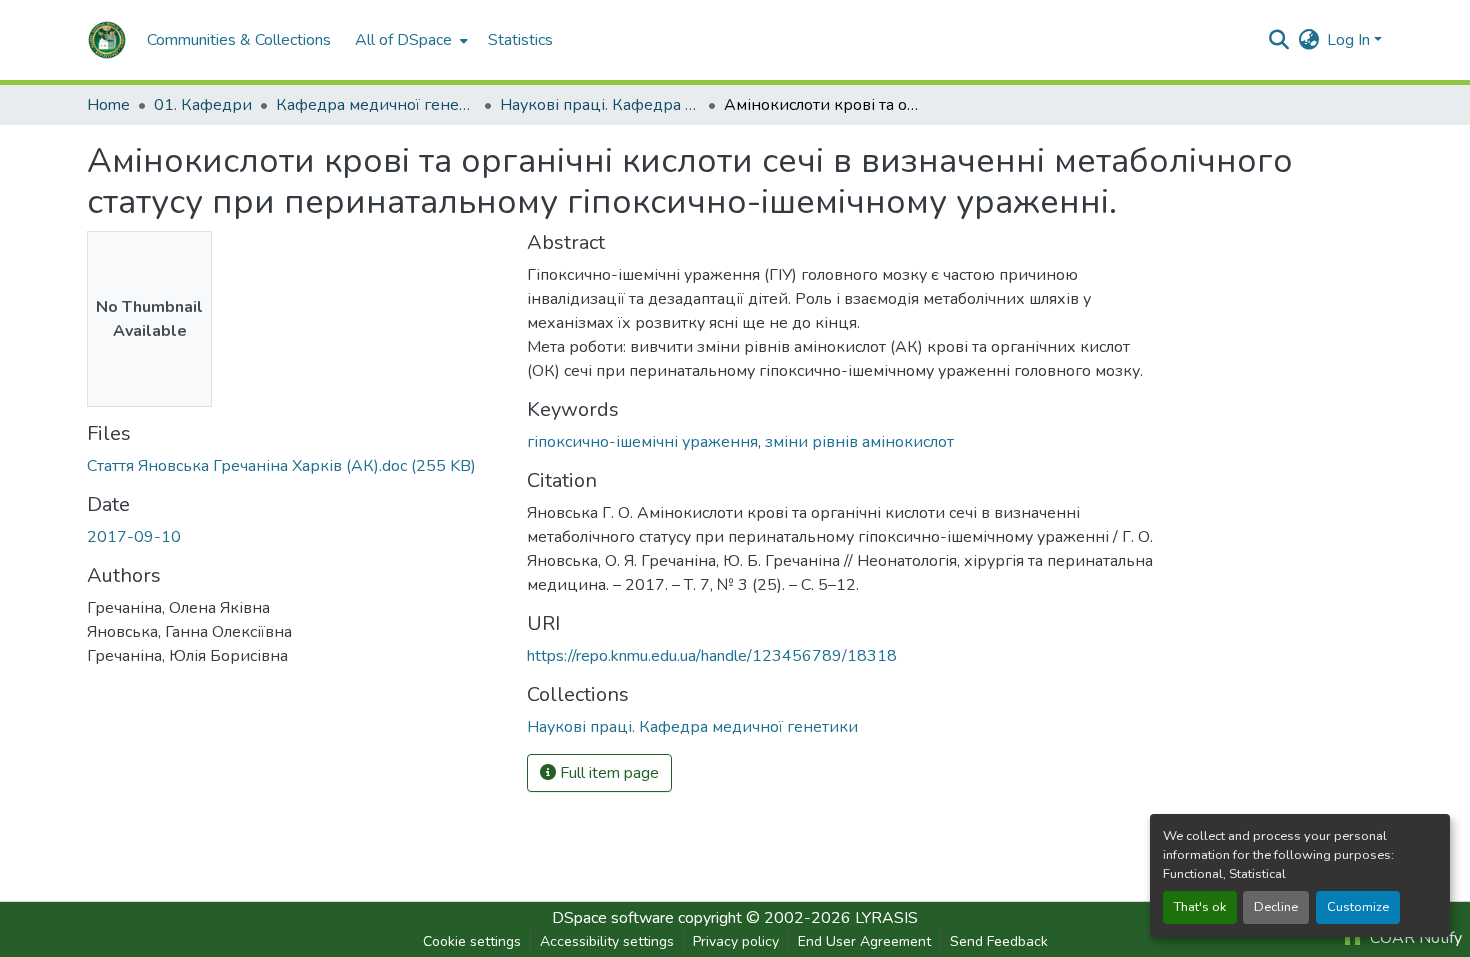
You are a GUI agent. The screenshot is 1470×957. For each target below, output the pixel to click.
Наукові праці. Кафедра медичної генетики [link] (600, 105)
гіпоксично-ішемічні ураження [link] (642, 442)
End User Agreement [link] (864, 941)
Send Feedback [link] (999, 941)
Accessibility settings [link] (607, 941)
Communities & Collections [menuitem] (239, 40)
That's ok (1200, 907)
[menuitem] (409, 40)
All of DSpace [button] (403, 40)
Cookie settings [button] (472, 941)
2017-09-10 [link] (134, 537)
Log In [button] (1350, 40)
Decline (1276, 907)
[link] (295, 466)
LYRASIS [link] (886, 918)
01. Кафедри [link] (203, 105)
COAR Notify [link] (1414, 938)
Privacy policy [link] (736, 941)
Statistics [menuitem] (520, 40)
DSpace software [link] (613, 918)
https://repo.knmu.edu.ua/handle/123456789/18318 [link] (712, 656)
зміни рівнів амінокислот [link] (859, 442)
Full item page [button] (607, 773)
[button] (107, 40)
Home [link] (108, 105)
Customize (1358, 907)
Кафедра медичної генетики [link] (376, 105)
